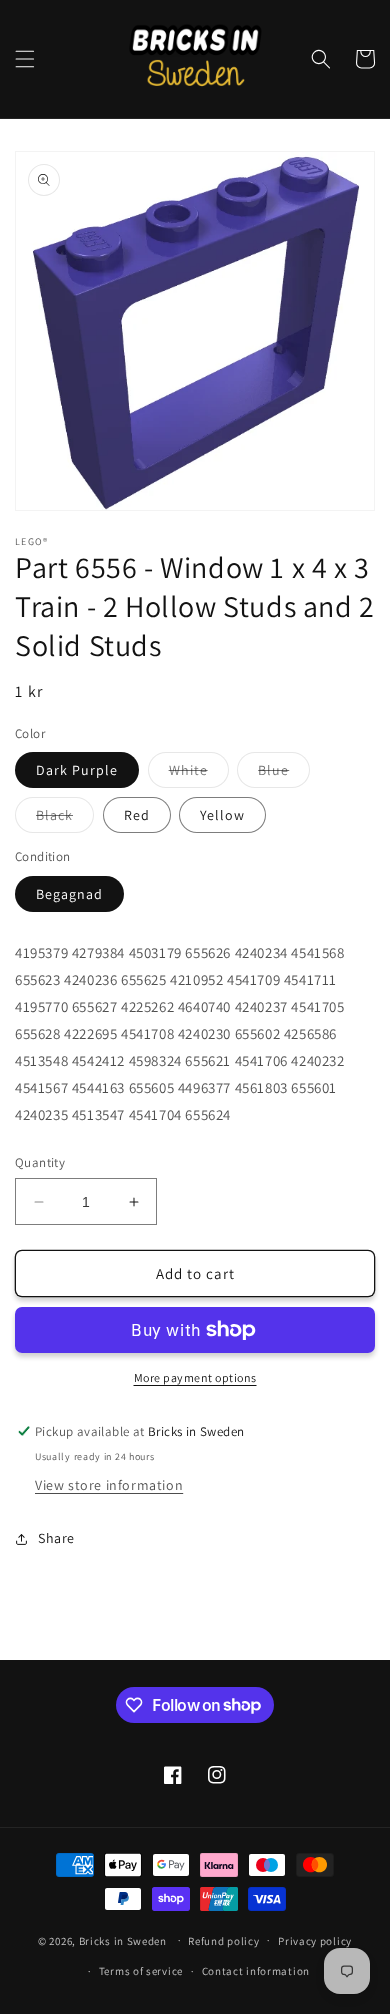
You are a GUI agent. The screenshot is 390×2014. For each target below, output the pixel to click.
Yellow (222, 815)
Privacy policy (315, 1941)
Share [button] (56, 1538)
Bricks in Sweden (123, 1940)
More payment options (195, 1377)
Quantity (40, 1162)
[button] (25, 59)
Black (65, 819)
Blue (284, 774)
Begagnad (69, 894)
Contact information (256, 1971)
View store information (109, 1485)
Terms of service (141, 1971)
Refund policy (223, 1941)
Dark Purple (77, 770)
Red (137, 815)
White (199, 774)
